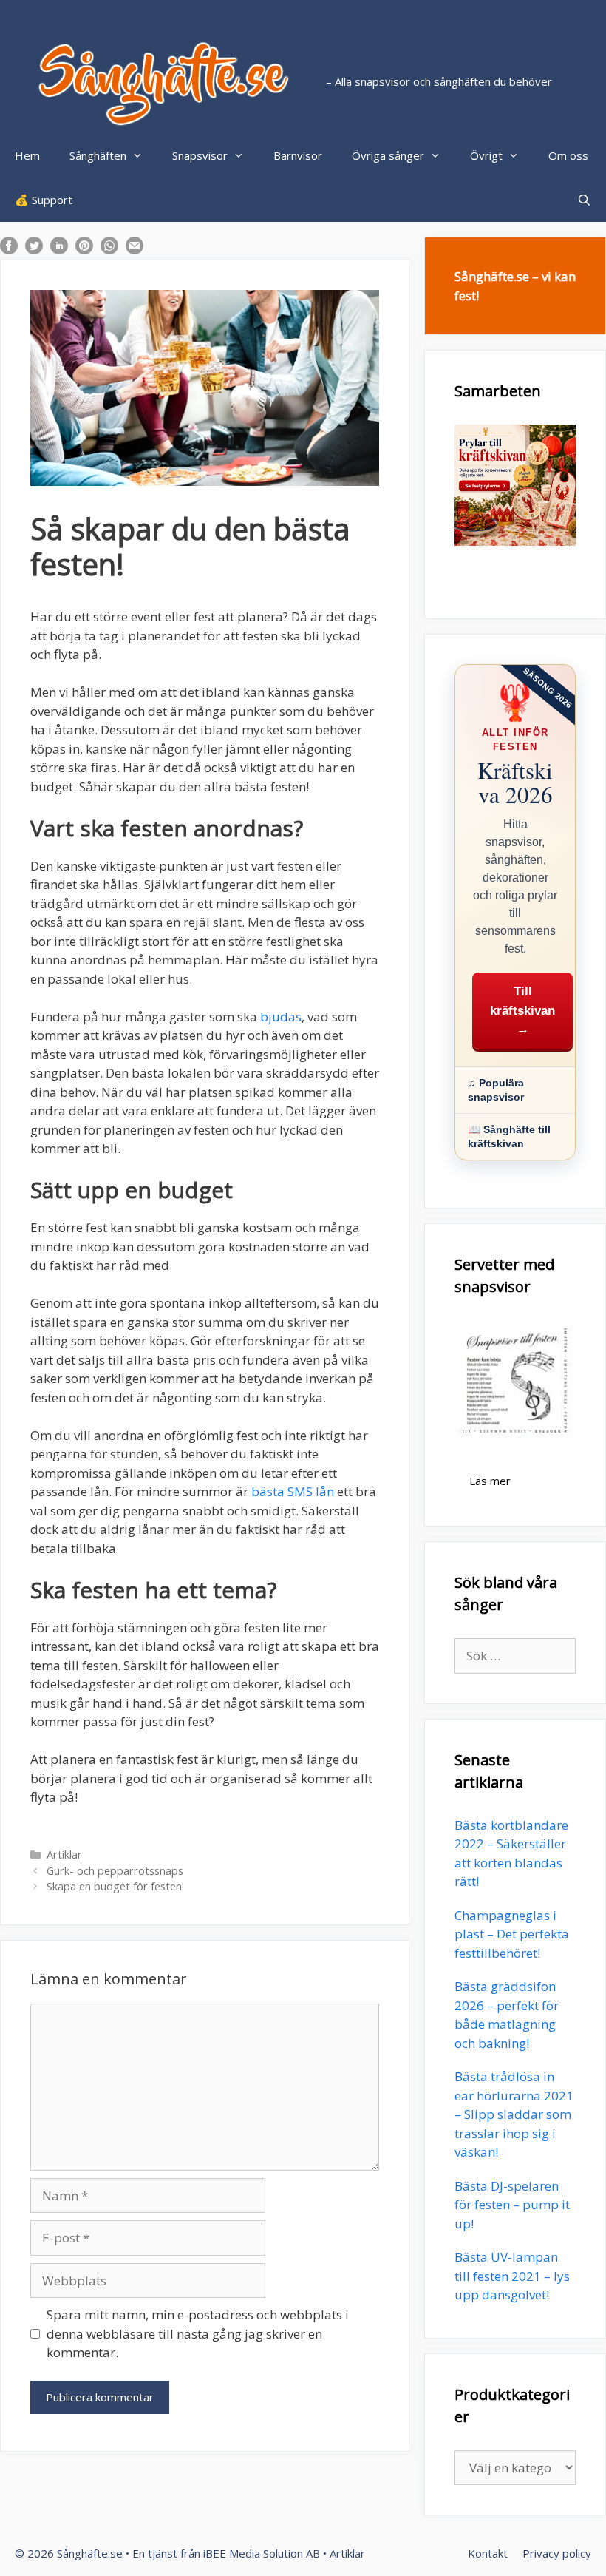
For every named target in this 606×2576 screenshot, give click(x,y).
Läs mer (490, 1481)
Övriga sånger (388, 155)
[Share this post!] (9, 250)
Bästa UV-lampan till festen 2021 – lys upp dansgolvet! (512, 2276)
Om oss (568, 155)
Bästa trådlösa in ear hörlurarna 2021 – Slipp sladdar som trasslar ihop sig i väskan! (514, 2114)
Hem (27, 155)
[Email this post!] (135, 250)
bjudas (281, 1017)
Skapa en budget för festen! (115, 1886)
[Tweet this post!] (34, 250)
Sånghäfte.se (90, 2553)
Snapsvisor (200, 155)
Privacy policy (557, 2553)
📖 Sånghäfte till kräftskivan (509, 1136)
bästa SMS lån (293, 1491)
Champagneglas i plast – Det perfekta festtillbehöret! (512, 1934)
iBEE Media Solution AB (262, 2553)
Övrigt (486, 155)
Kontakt (488, 2553)
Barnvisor (298, 155)
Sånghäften (98, 155)
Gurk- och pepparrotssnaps (115, 1871)
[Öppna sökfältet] (584, 200)
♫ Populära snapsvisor (496, 1090)
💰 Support (44, 200)
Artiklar (64, 1855)
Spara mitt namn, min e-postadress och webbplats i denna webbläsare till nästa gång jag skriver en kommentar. (198, 2333)
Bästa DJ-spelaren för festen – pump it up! (512, 2205)
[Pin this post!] (84, 250)
